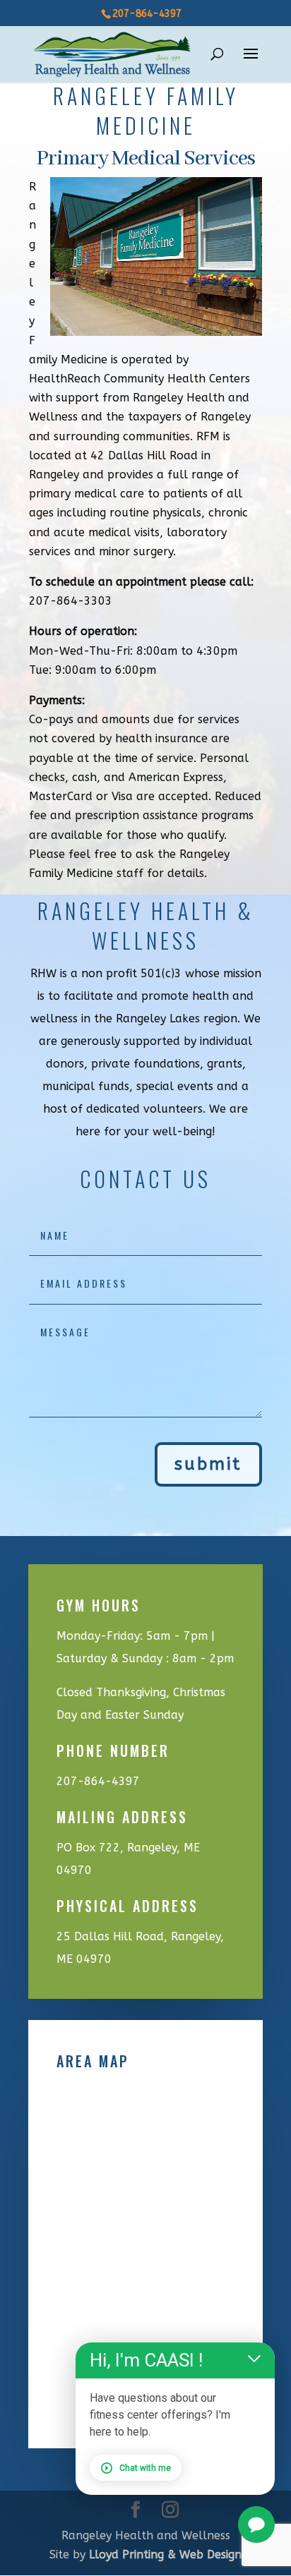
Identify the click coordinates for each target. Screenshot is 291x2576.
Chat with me (145, 2468)
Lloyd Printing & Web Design (165, 2554)
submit (208, 1464)
